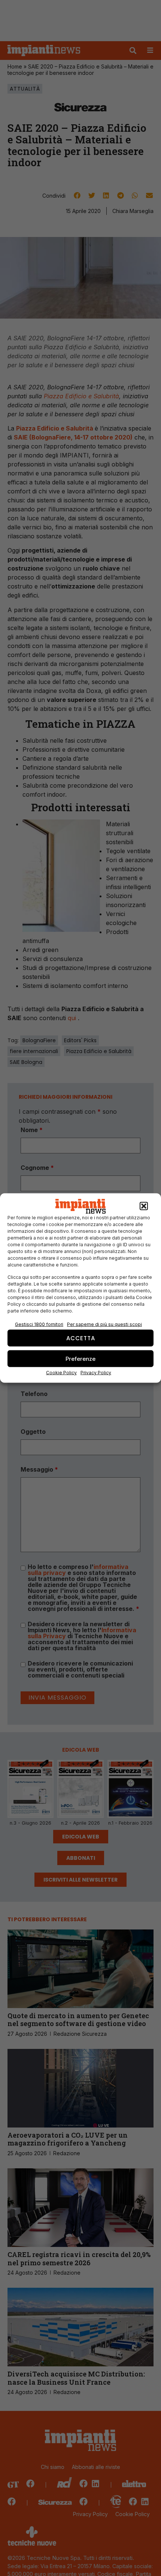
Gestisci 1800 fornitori (39, 1324)
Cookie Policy (61, 1373)
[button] (144, 1206)
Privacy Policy (96, 1373)
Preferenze (80, 1358)
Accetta (81, 1338)
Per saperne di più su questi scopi (104, 1324)
